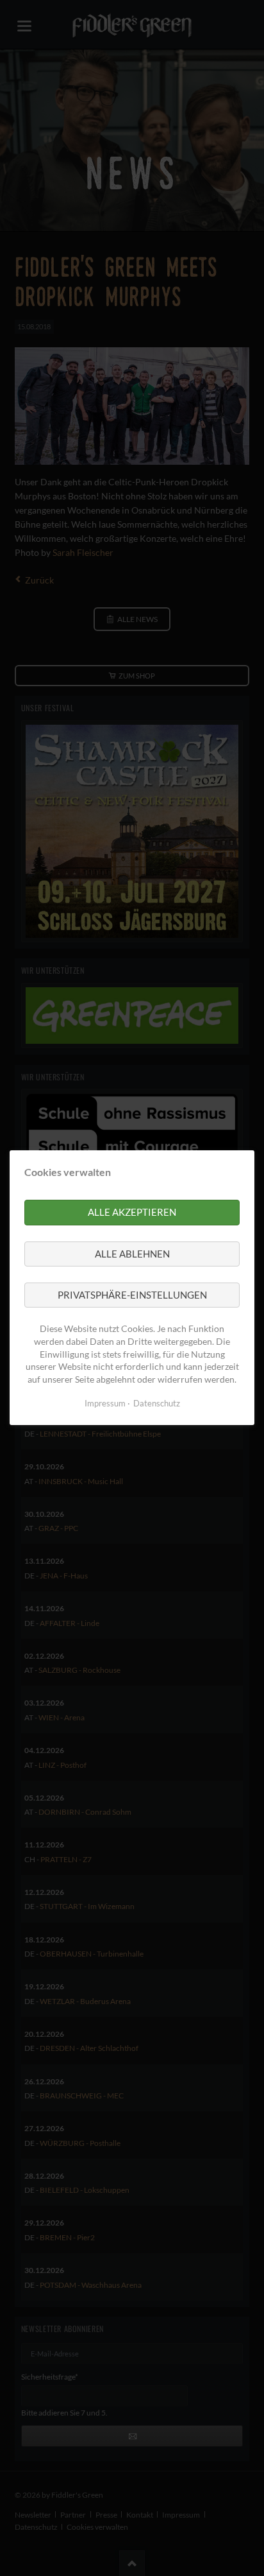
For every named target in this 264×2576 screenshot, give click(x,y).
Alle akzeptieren (132, 1213)
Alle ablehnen (132, 1254)
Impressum (105, 1404)
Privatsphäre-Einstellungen (132, 1295)
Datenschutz (157, 1404)
